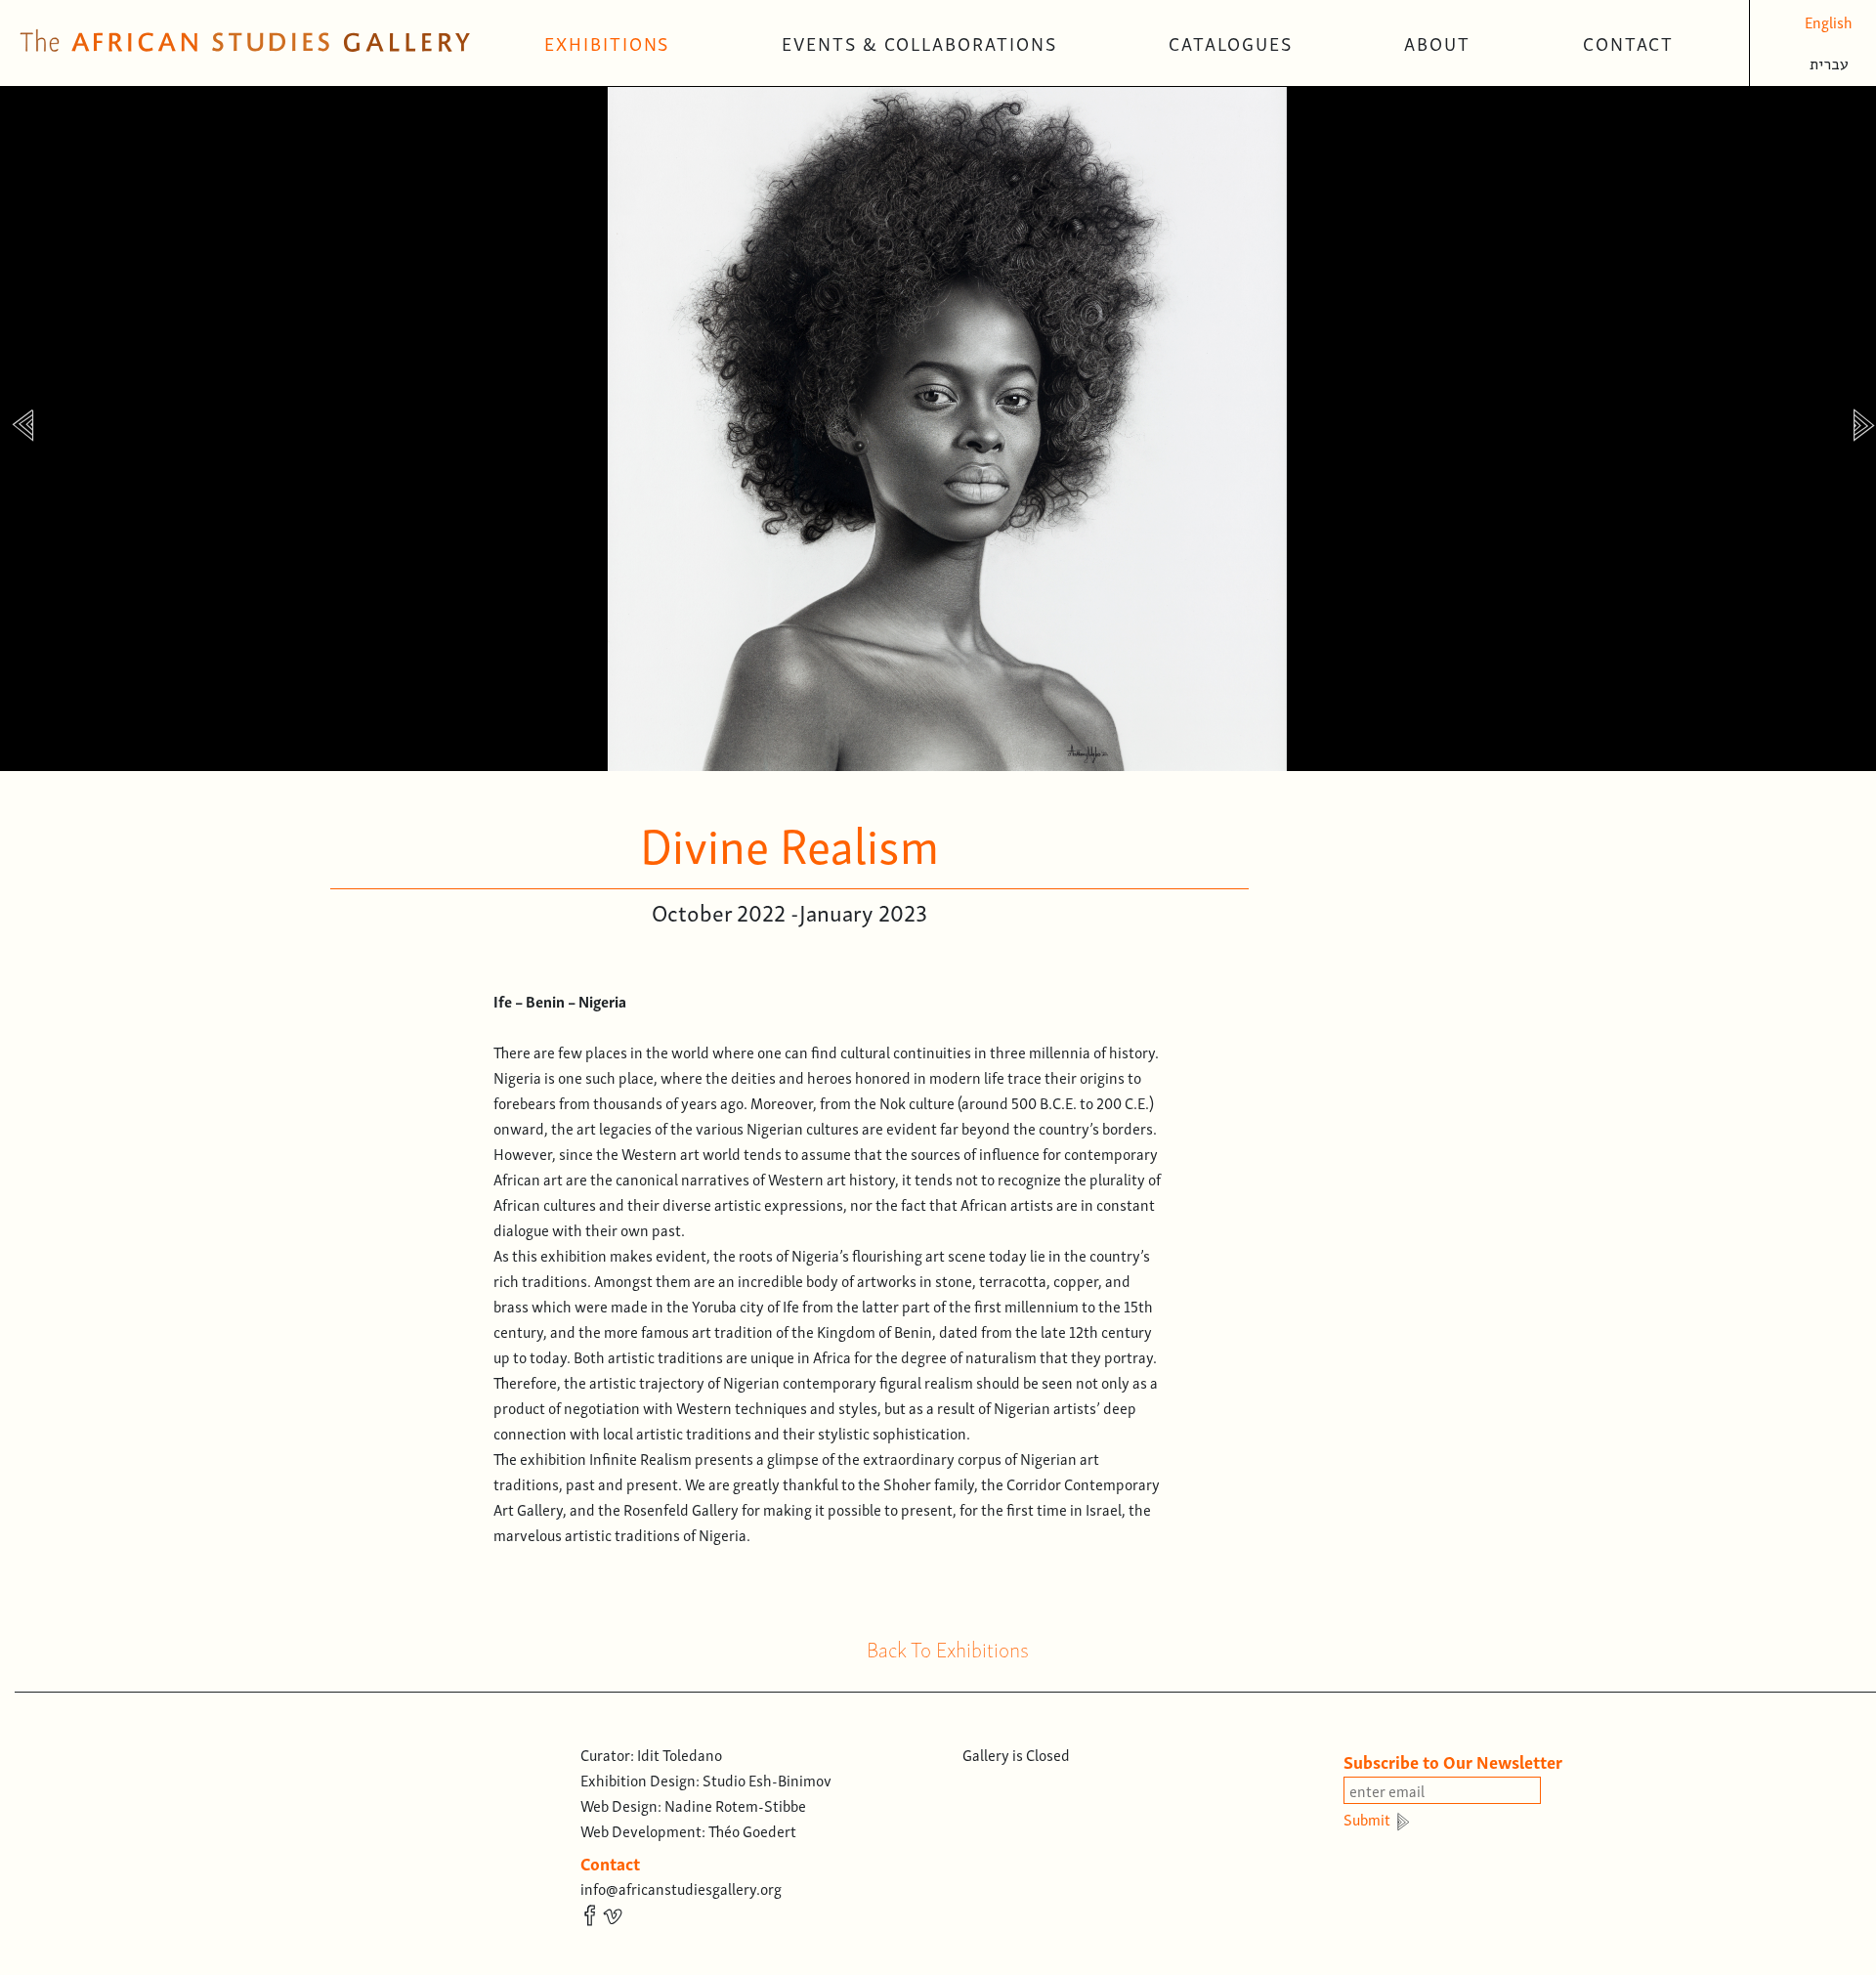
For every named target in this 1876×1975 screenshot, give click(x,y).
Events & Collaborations (919, 43)
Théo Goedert (752, 1830)
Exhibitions (607, 43)
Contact (1628, 43)
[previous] (22, 429)
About (1437, 43)
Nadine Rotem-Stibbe (735, 1805)
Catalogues (1230, 43)
